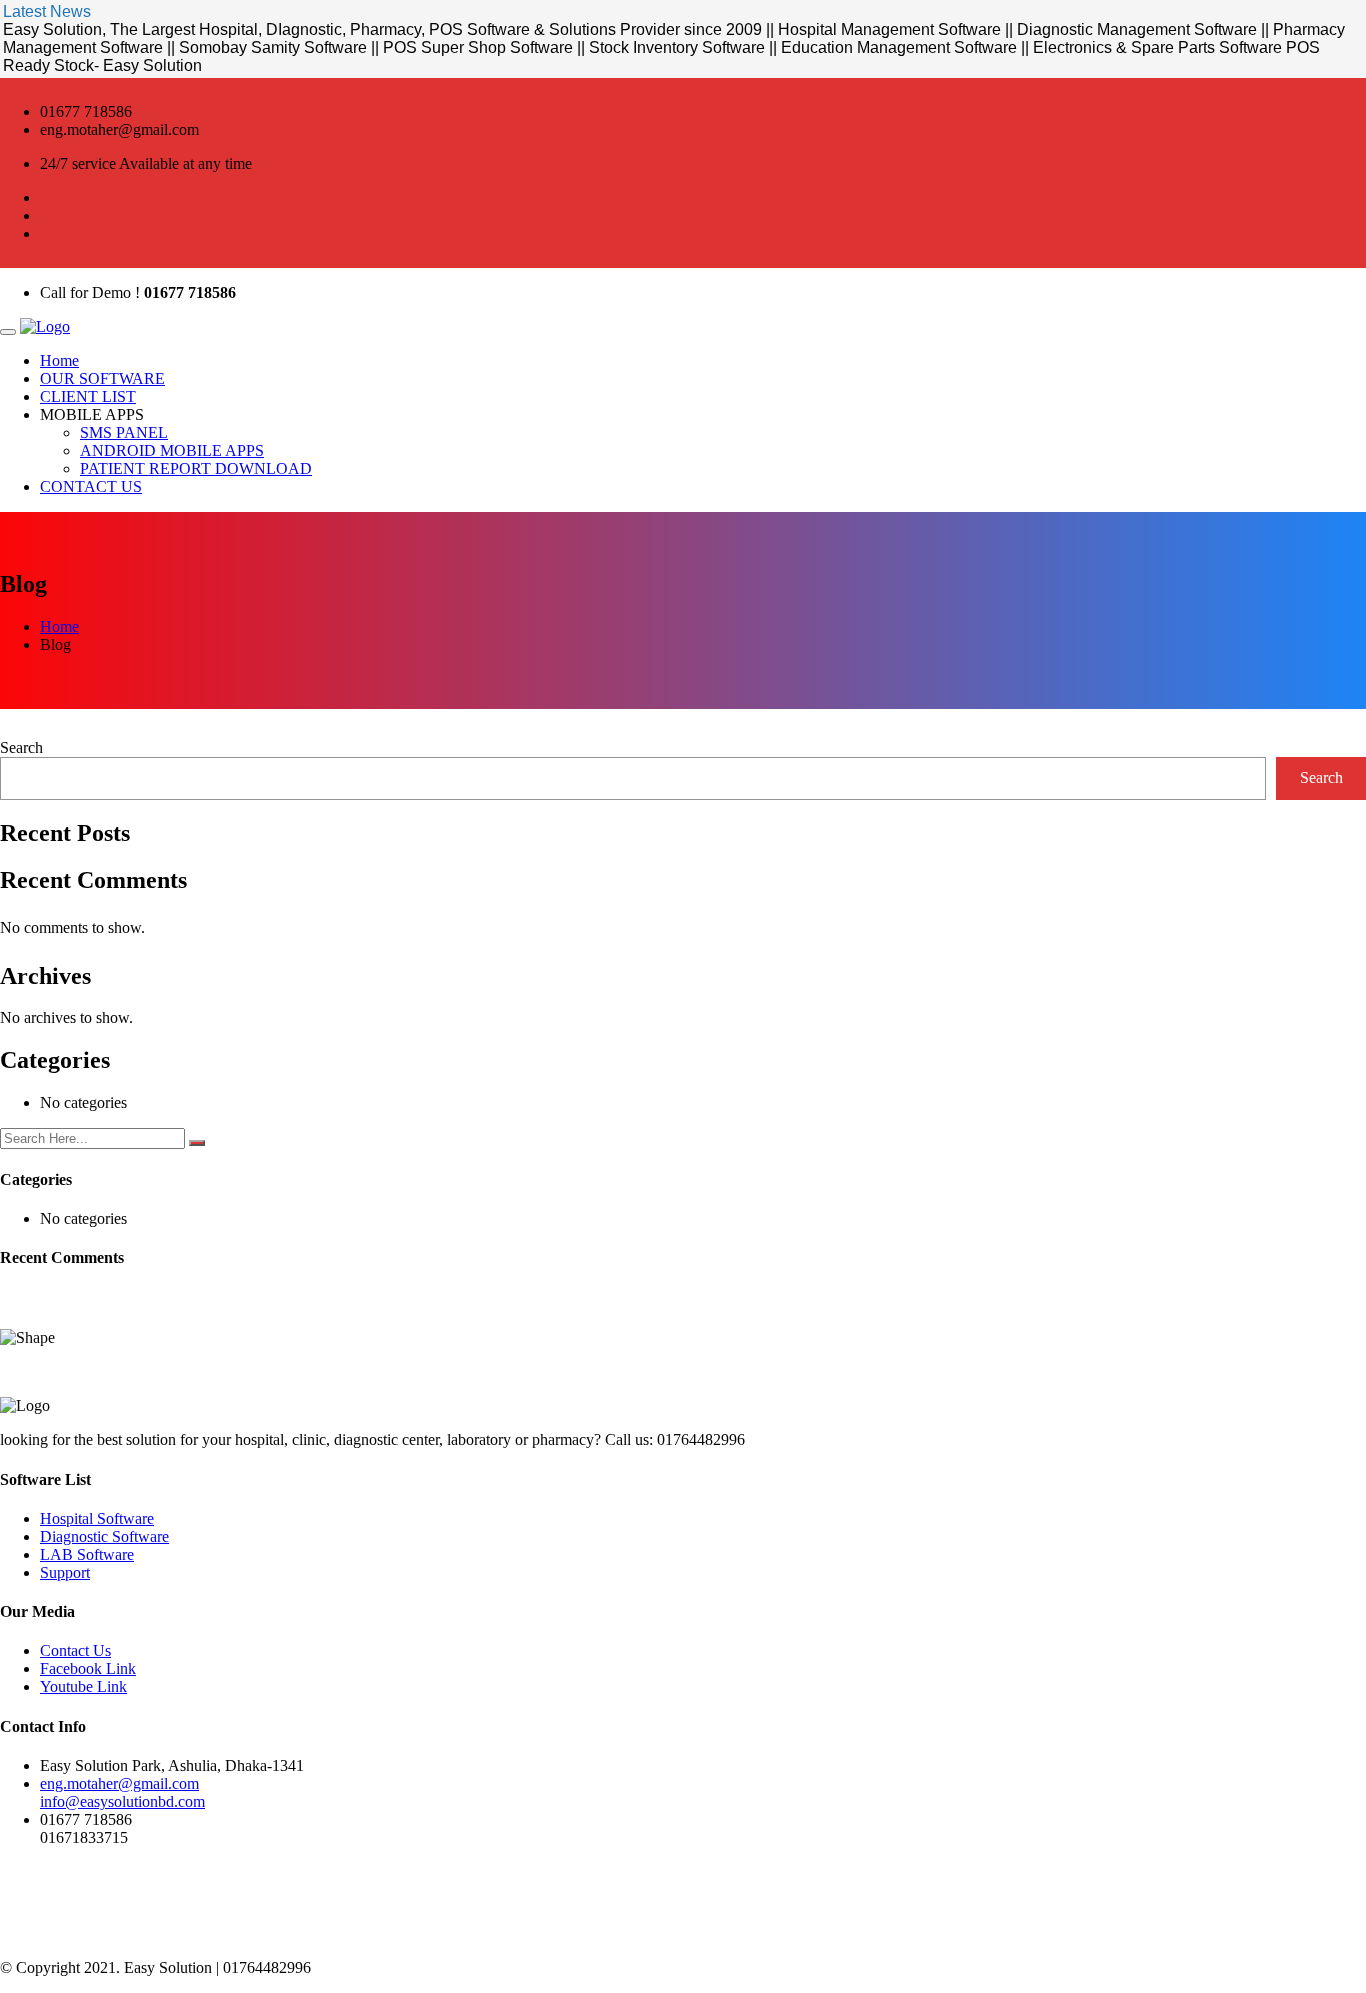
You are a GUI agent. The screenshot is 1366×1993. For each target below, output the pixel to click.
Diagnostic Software (104, 1536)
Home (59, 360)
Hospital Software (97, 1518)
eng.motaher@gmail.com (119, 1783)
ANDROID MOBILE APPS (172, 450)
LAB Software (87, 1554)
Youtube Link (83, 1686)
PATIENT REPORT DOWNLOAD (196, 468)
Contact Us (75, 1650)
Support (65, 1572)
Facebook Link (88, 1668)
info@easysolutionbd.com (122, 1801)
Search (21, 747)
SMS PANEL (124, 432)
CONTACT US (91, 486)
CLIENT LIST (88, 396)
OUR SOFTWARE (102, 378)
